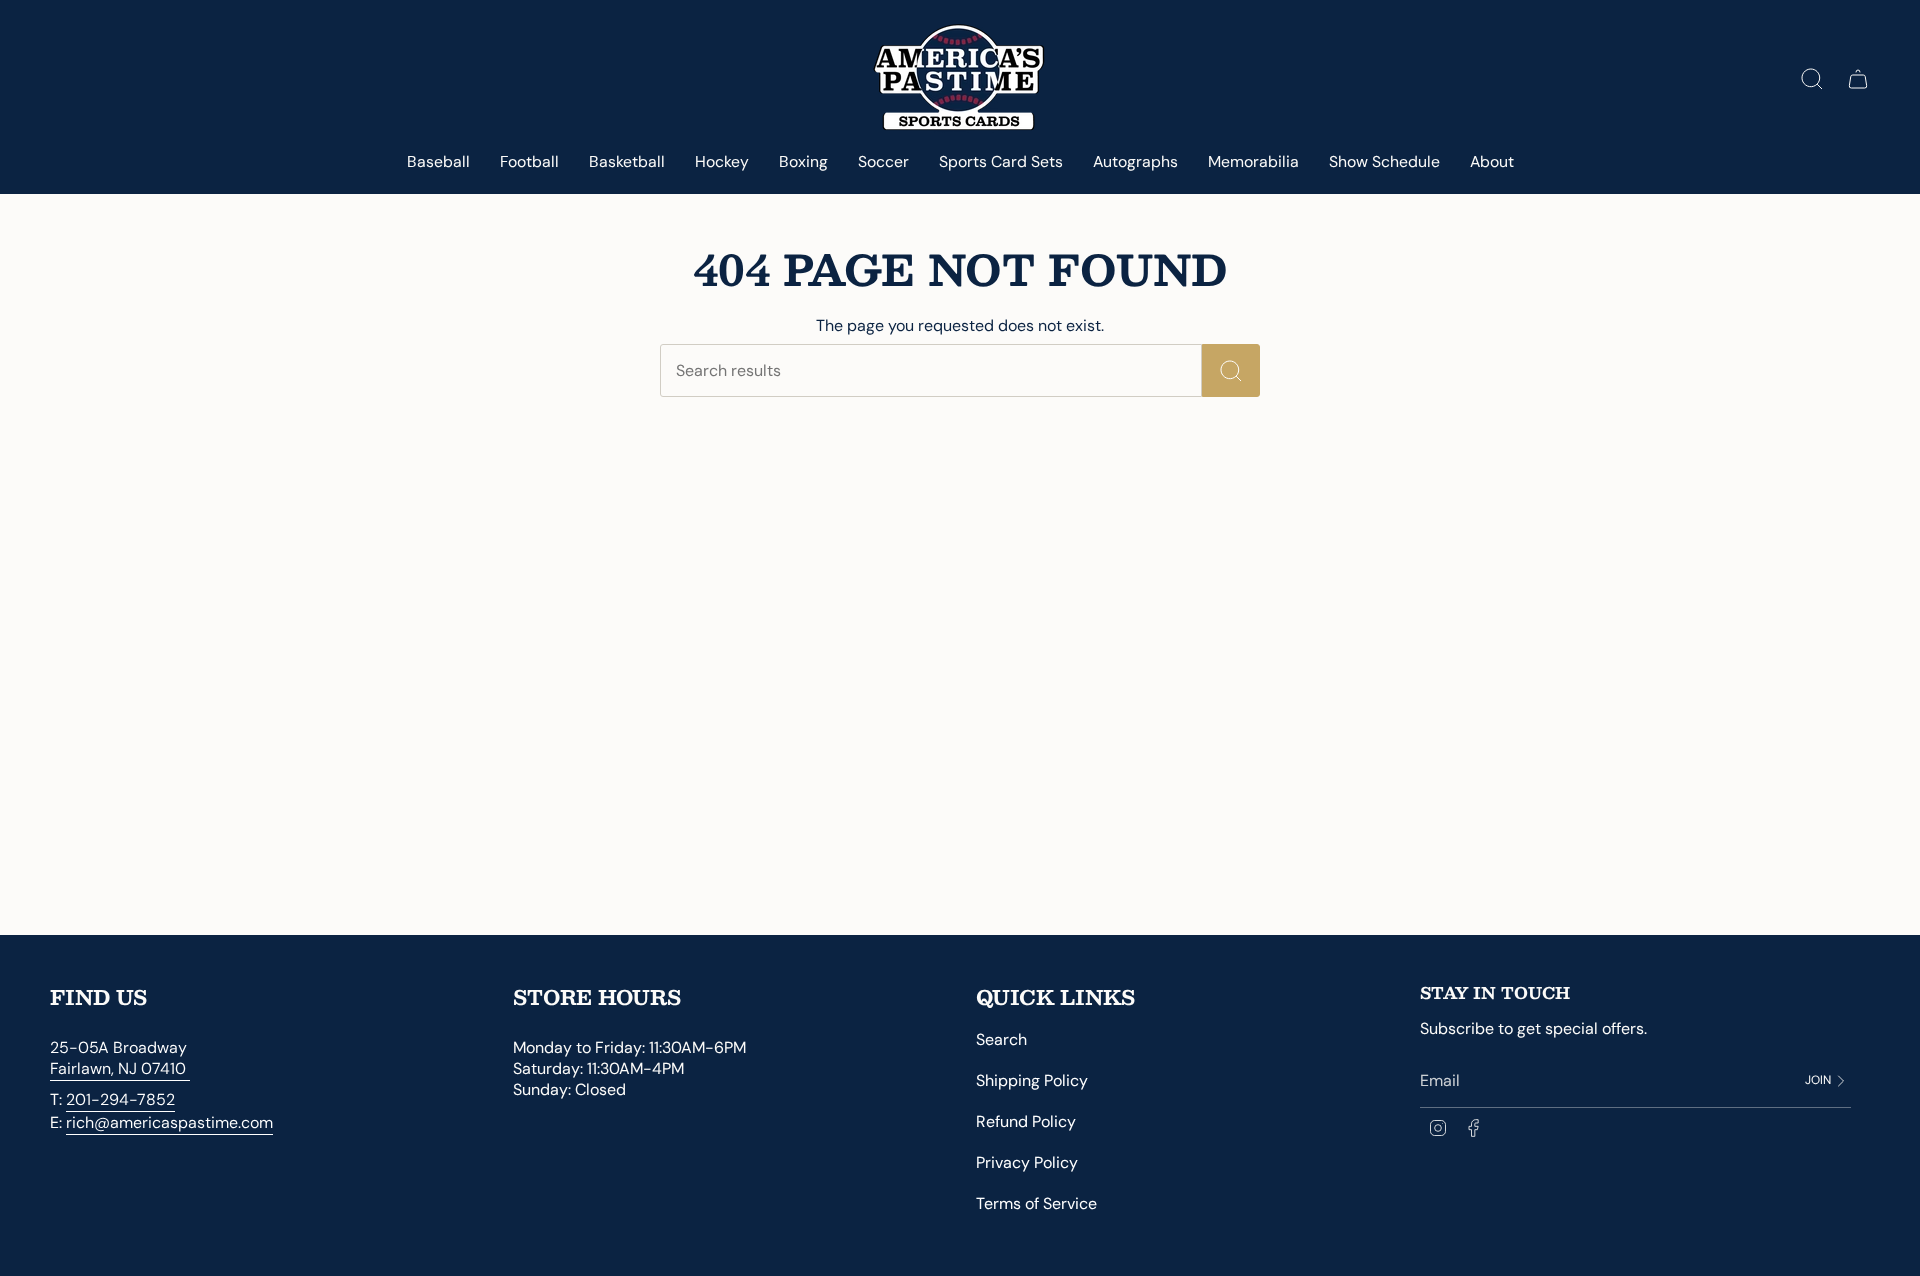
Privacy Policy (1027, 1162)
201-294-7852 (120, 1099)
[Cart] (1858, 79)
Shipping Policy (1032, 1080)
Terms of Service (1036, 1203)
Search (1001, 1039)
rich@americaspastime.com (169, 1122)
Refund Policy (1026, 1121)
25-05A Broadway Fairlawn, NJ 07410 (120, 1058)
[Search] (1231, 370)
